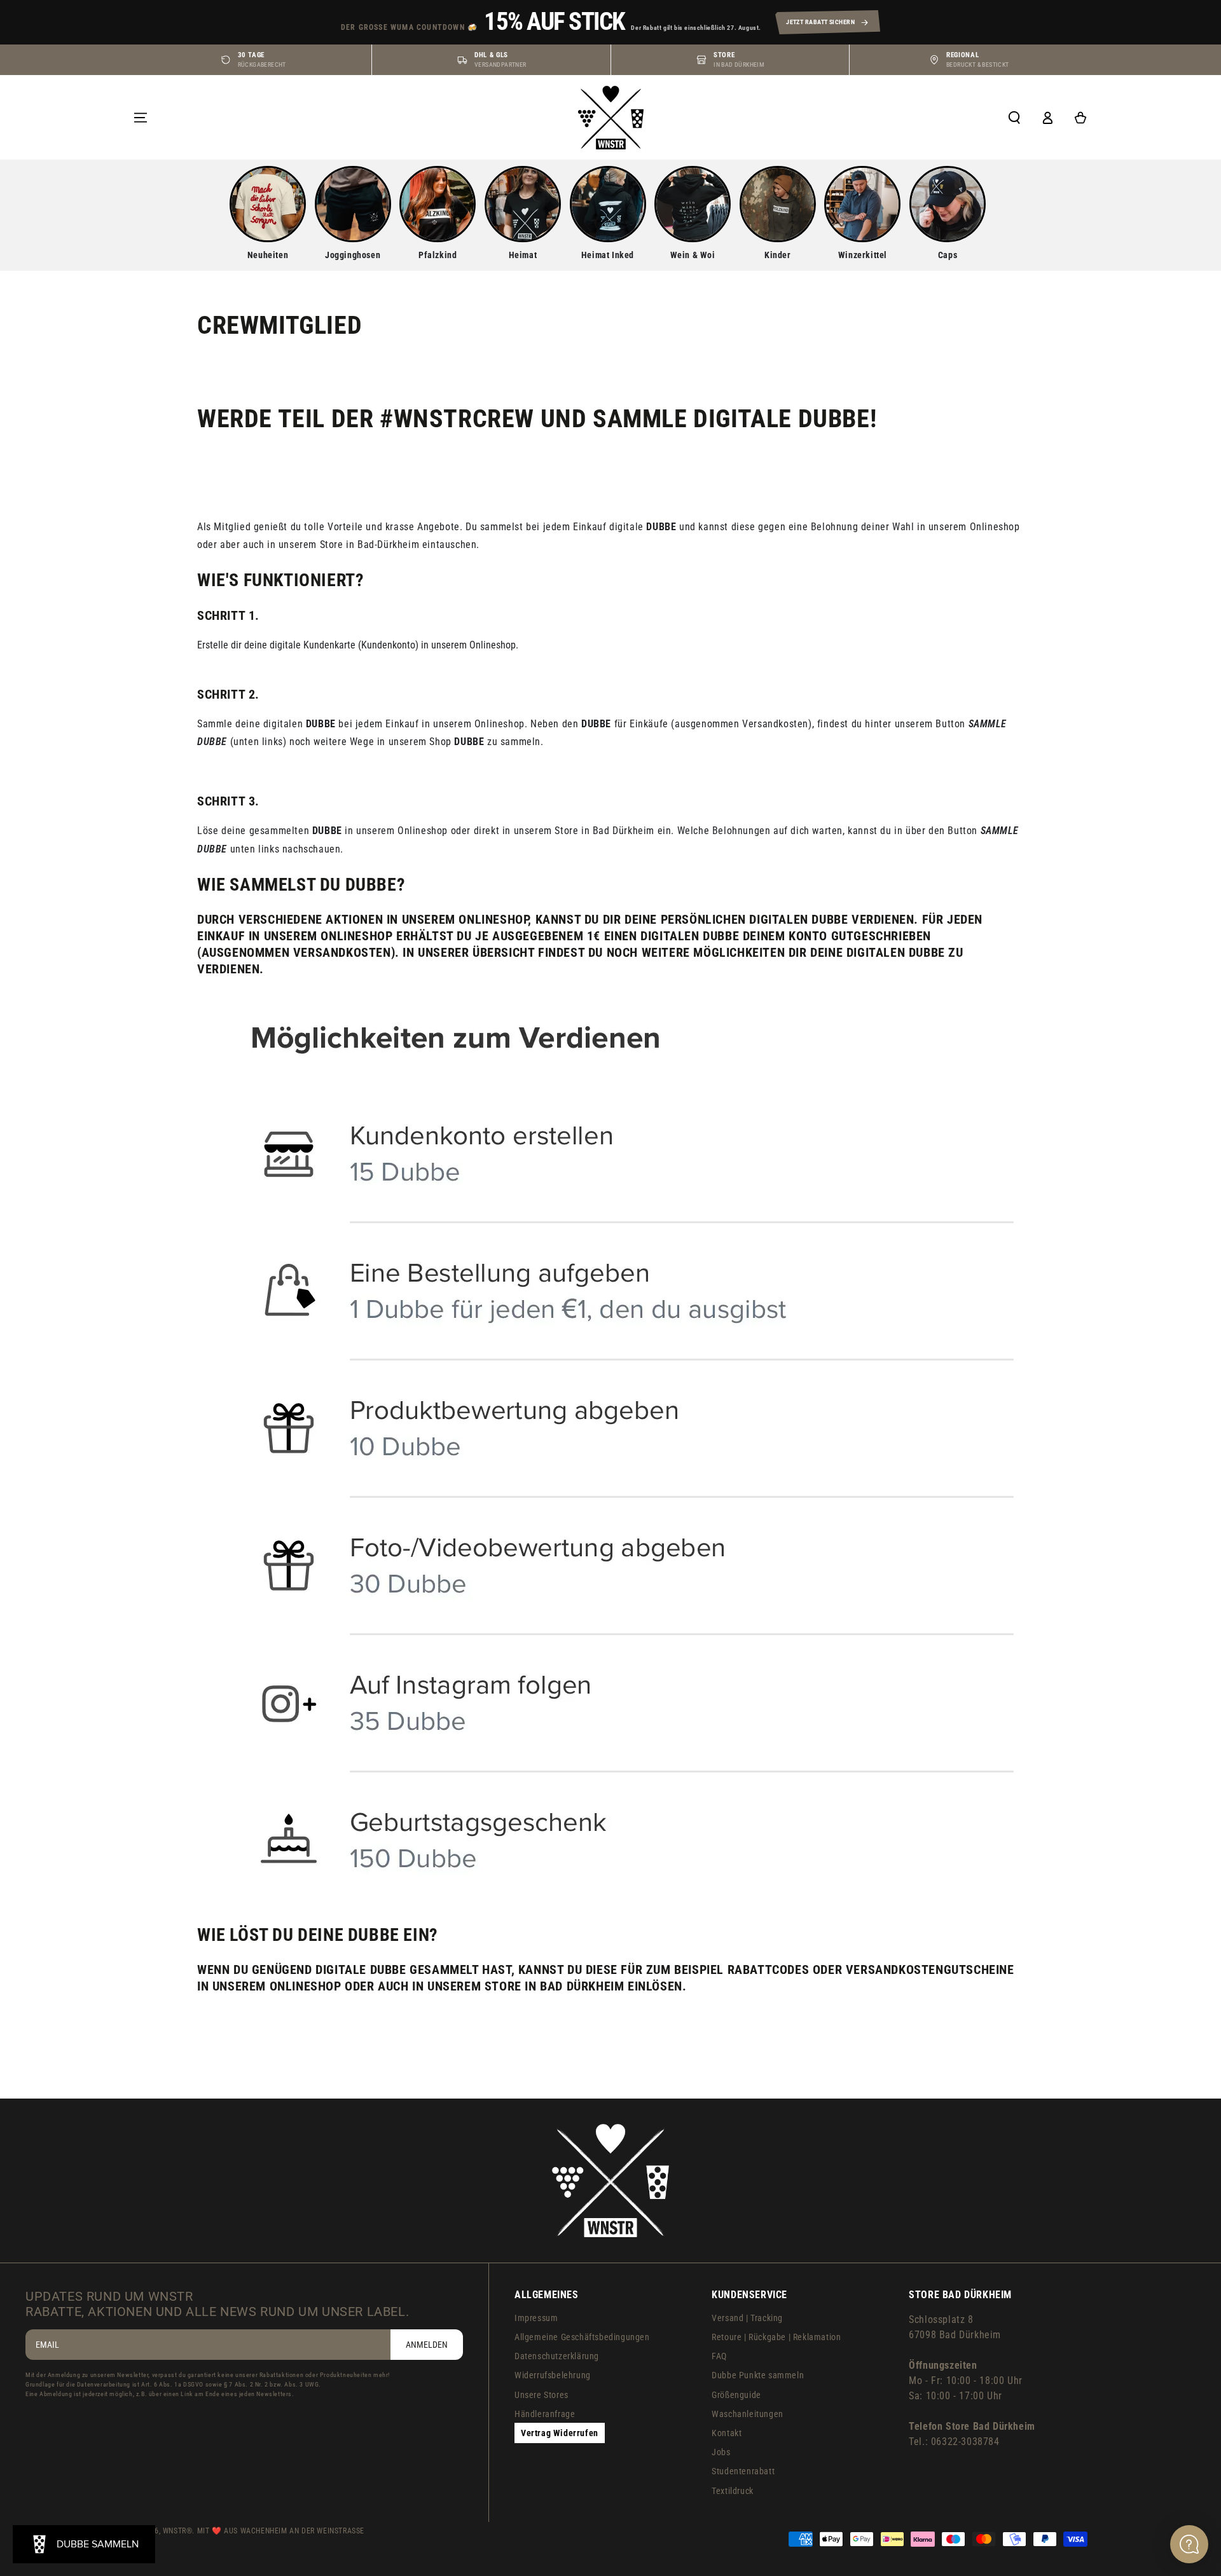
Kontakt (727, 2433)
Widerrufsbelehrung (553, 2375)
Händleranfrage (545, 2414)
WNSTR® (178, 2531)
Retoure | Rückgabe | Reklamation (776, 2337)
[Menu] (141, 118)
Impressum (536, 2318)
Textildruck (733, 2491)
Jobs (721, 2452)
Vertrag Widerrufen (560, 2433)
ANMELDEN (427, 2345)
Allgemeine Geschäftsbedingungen (582, 2337)
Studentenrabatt (743, 2471)
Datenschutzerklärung (557, 2356)
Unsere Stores (542, 2395)
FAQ (719, 2356)
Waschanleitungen (748, 2414)
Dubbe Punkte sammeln (758, 2375)
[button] (1014, 118)
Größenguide (736, 2395)
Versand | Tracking (747, 2318)
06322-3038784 (965, 2442)
